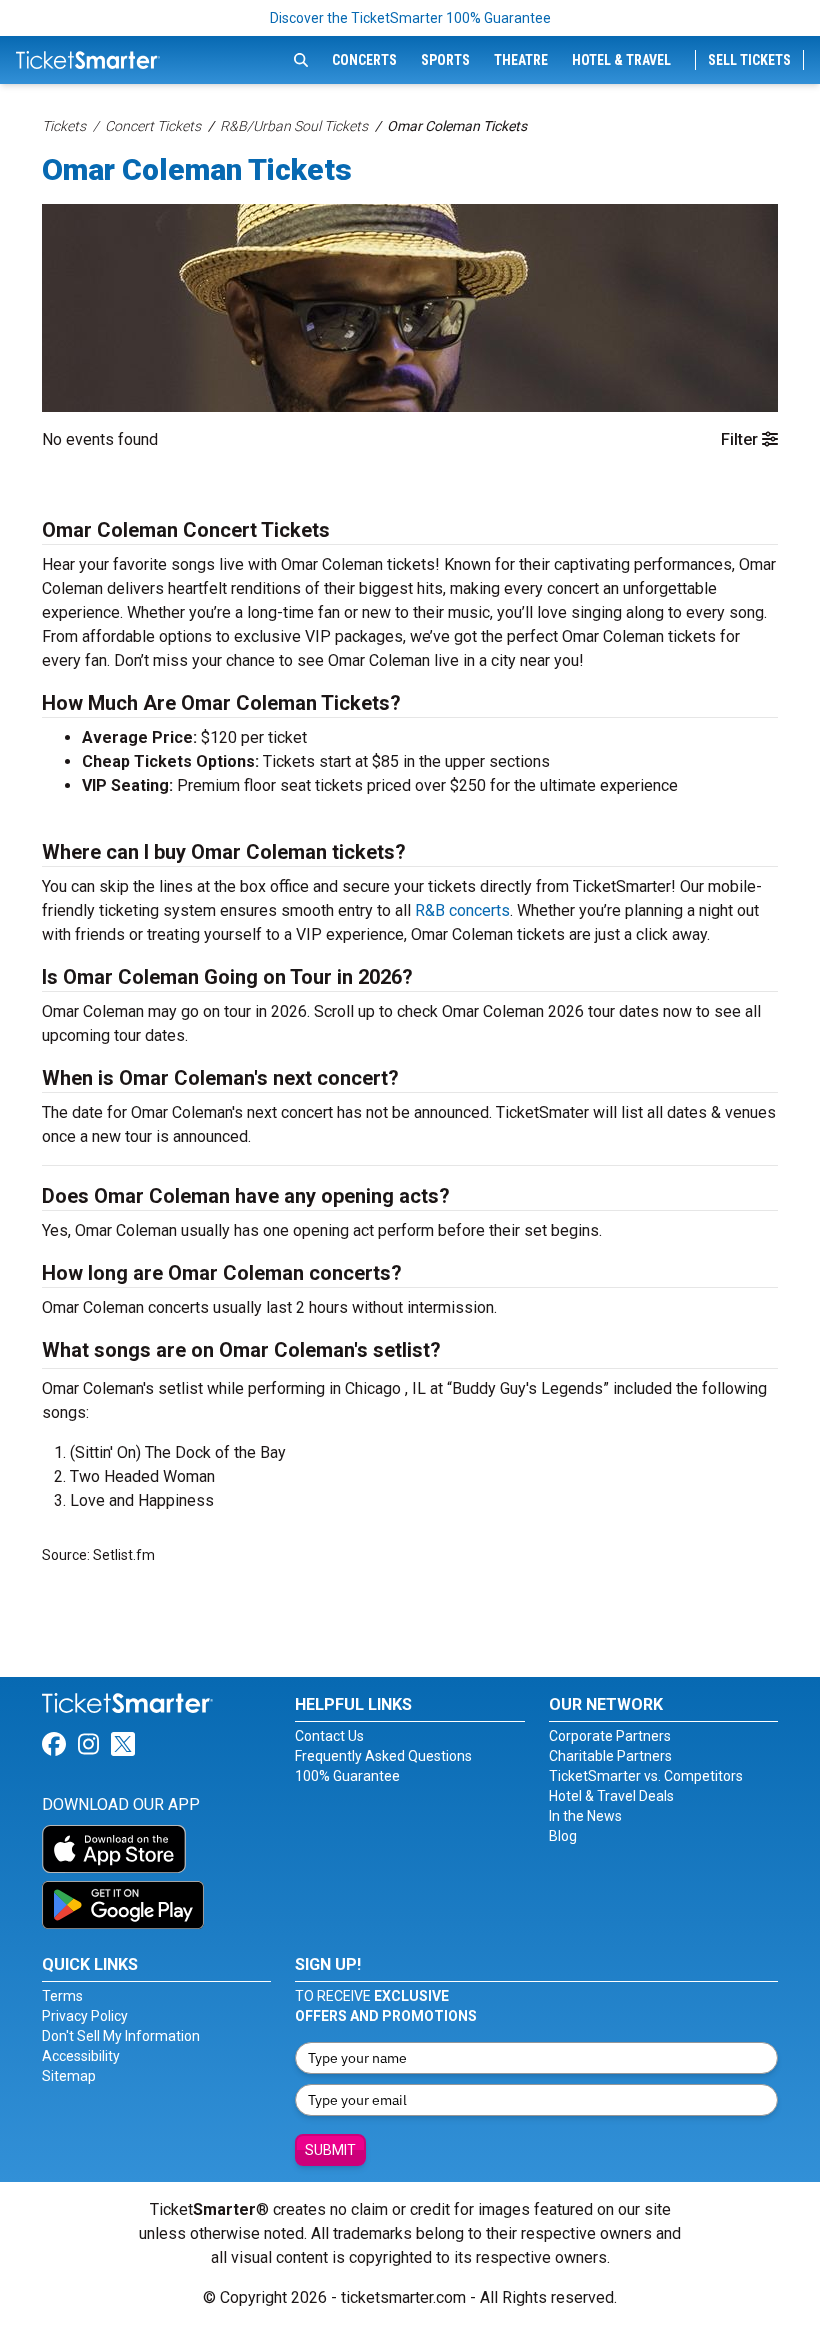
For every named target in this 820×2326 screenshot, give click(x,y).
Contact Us (329, 1736)
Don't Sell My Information (121, 2036)
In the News (585, 1816)
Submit (330, 2150)
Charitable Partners (610, 1756)
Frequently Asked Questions (383, 1756)
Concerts (364, 60)
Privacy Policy (85, 2016)
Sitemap (69, 2076)
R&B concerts (462, 910)
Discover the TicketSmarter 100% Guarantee (410, 18)
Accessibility (81, 2056)
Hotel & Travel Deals (611, 1796)
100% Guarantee (347, 1776)
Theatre (521, 60)
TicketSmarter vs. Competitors (646, 1776)
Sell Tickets (749, 60)
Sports (445, 60)
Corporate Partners (610, 1736)
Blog (563, 1836)
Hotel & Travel (621, 60)
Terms (62, 1996)
